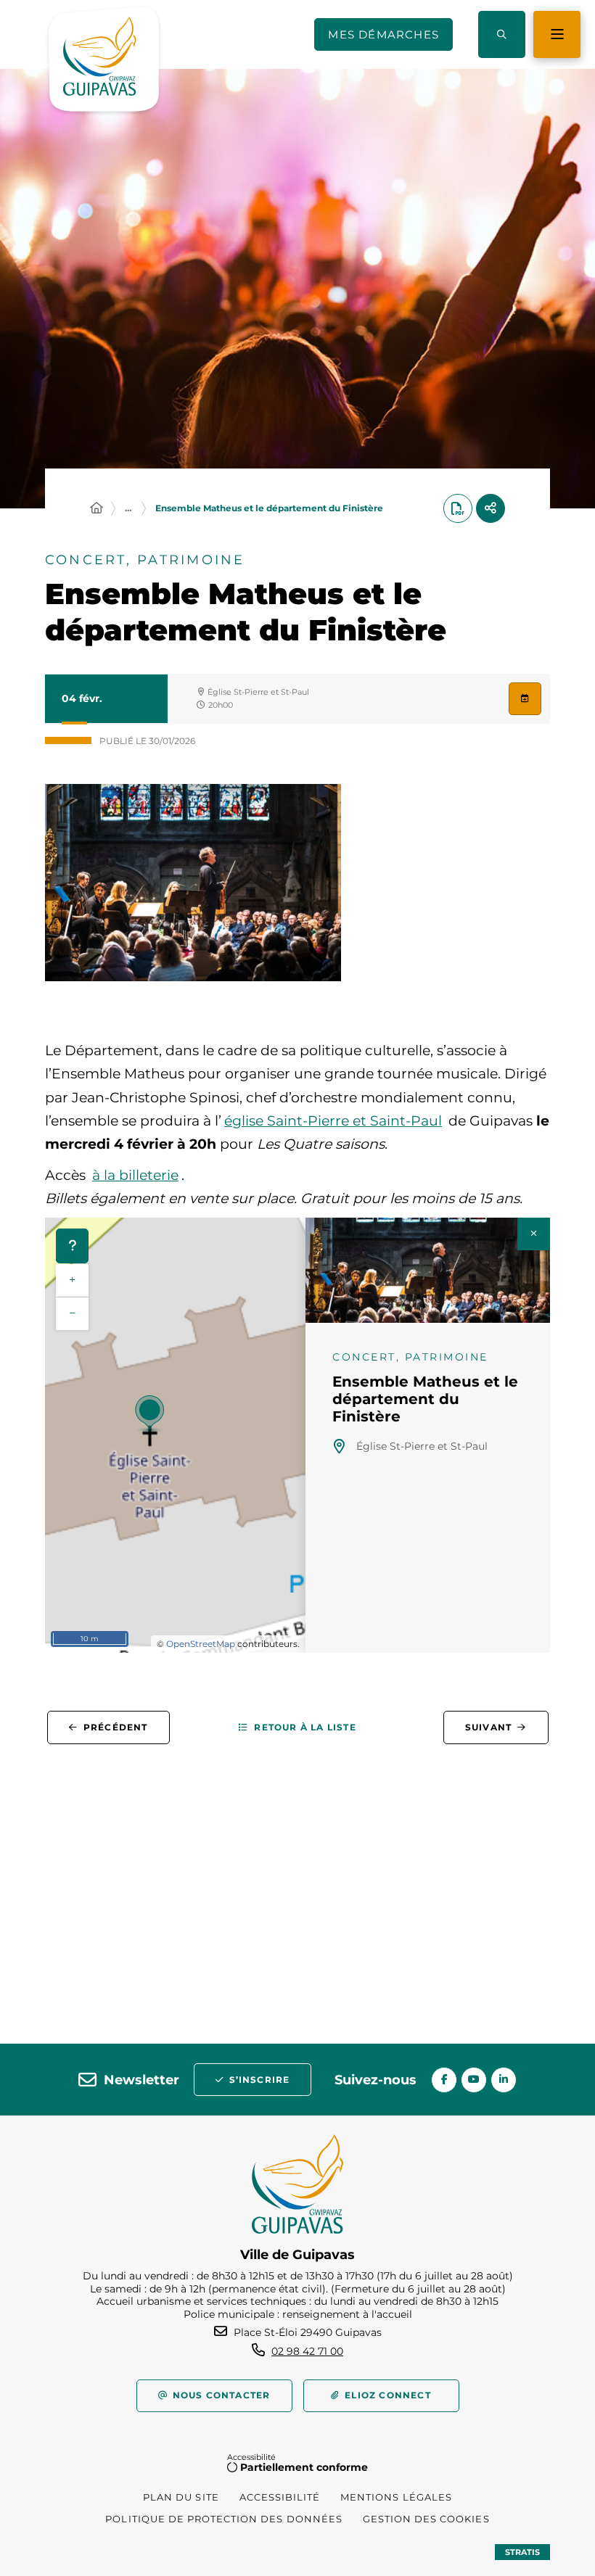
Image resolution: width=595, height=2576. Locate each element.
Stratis (522, 2552)
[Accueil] (97, 508)
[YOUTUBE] (474, 2080)
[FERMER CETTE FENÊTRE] (534, 1234)
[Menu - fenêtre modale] (557, 34)
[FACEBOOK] (444, 2080)
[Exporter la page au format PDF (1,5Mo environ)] (458, 508)
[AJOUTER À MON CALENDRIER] (525, 699)
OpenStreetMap (201, 1644)
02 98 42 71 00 (307, 2351)
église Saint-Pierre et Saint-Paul (333, 1121)
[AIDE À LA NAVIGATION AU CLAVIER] (72, 1246)
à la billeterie (135, 1175)
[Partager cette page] (491, 508)
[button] (502, 34)
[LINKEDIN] (504, 2080)
